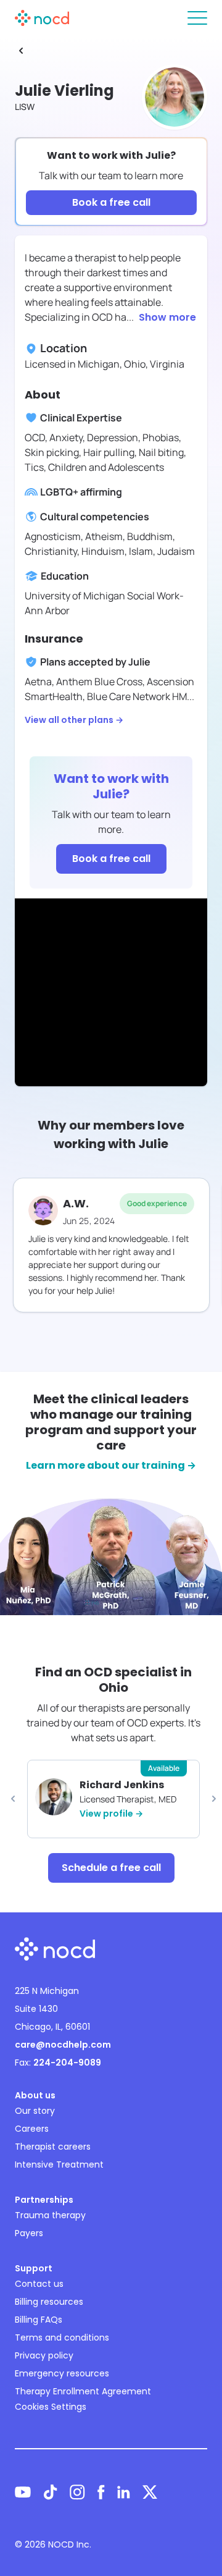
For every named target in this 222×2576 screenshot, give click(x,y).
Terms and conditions (62, 2337)
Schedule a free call (111, 1868)
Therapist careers (53, 2147)
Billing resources (49, 2302)
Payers (29, 2233)
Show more (167, 317)
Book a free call (111, 202)
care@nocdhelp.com (63, 2045)
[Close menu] (197, 18)
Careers (32, 2129)
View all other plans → (74, 720)
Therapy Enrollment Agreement (83, 2391)
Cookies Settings (51, 2407)
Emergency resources (62, 2373)
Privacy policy (44, 2355)
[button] (13, 1799)
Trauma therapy (50, 2215)
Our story (35, 2111)
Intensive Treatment (59, 2164)
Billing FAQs (39, 2320)
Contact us (39, 2284)
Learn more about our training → (111, 1465)
